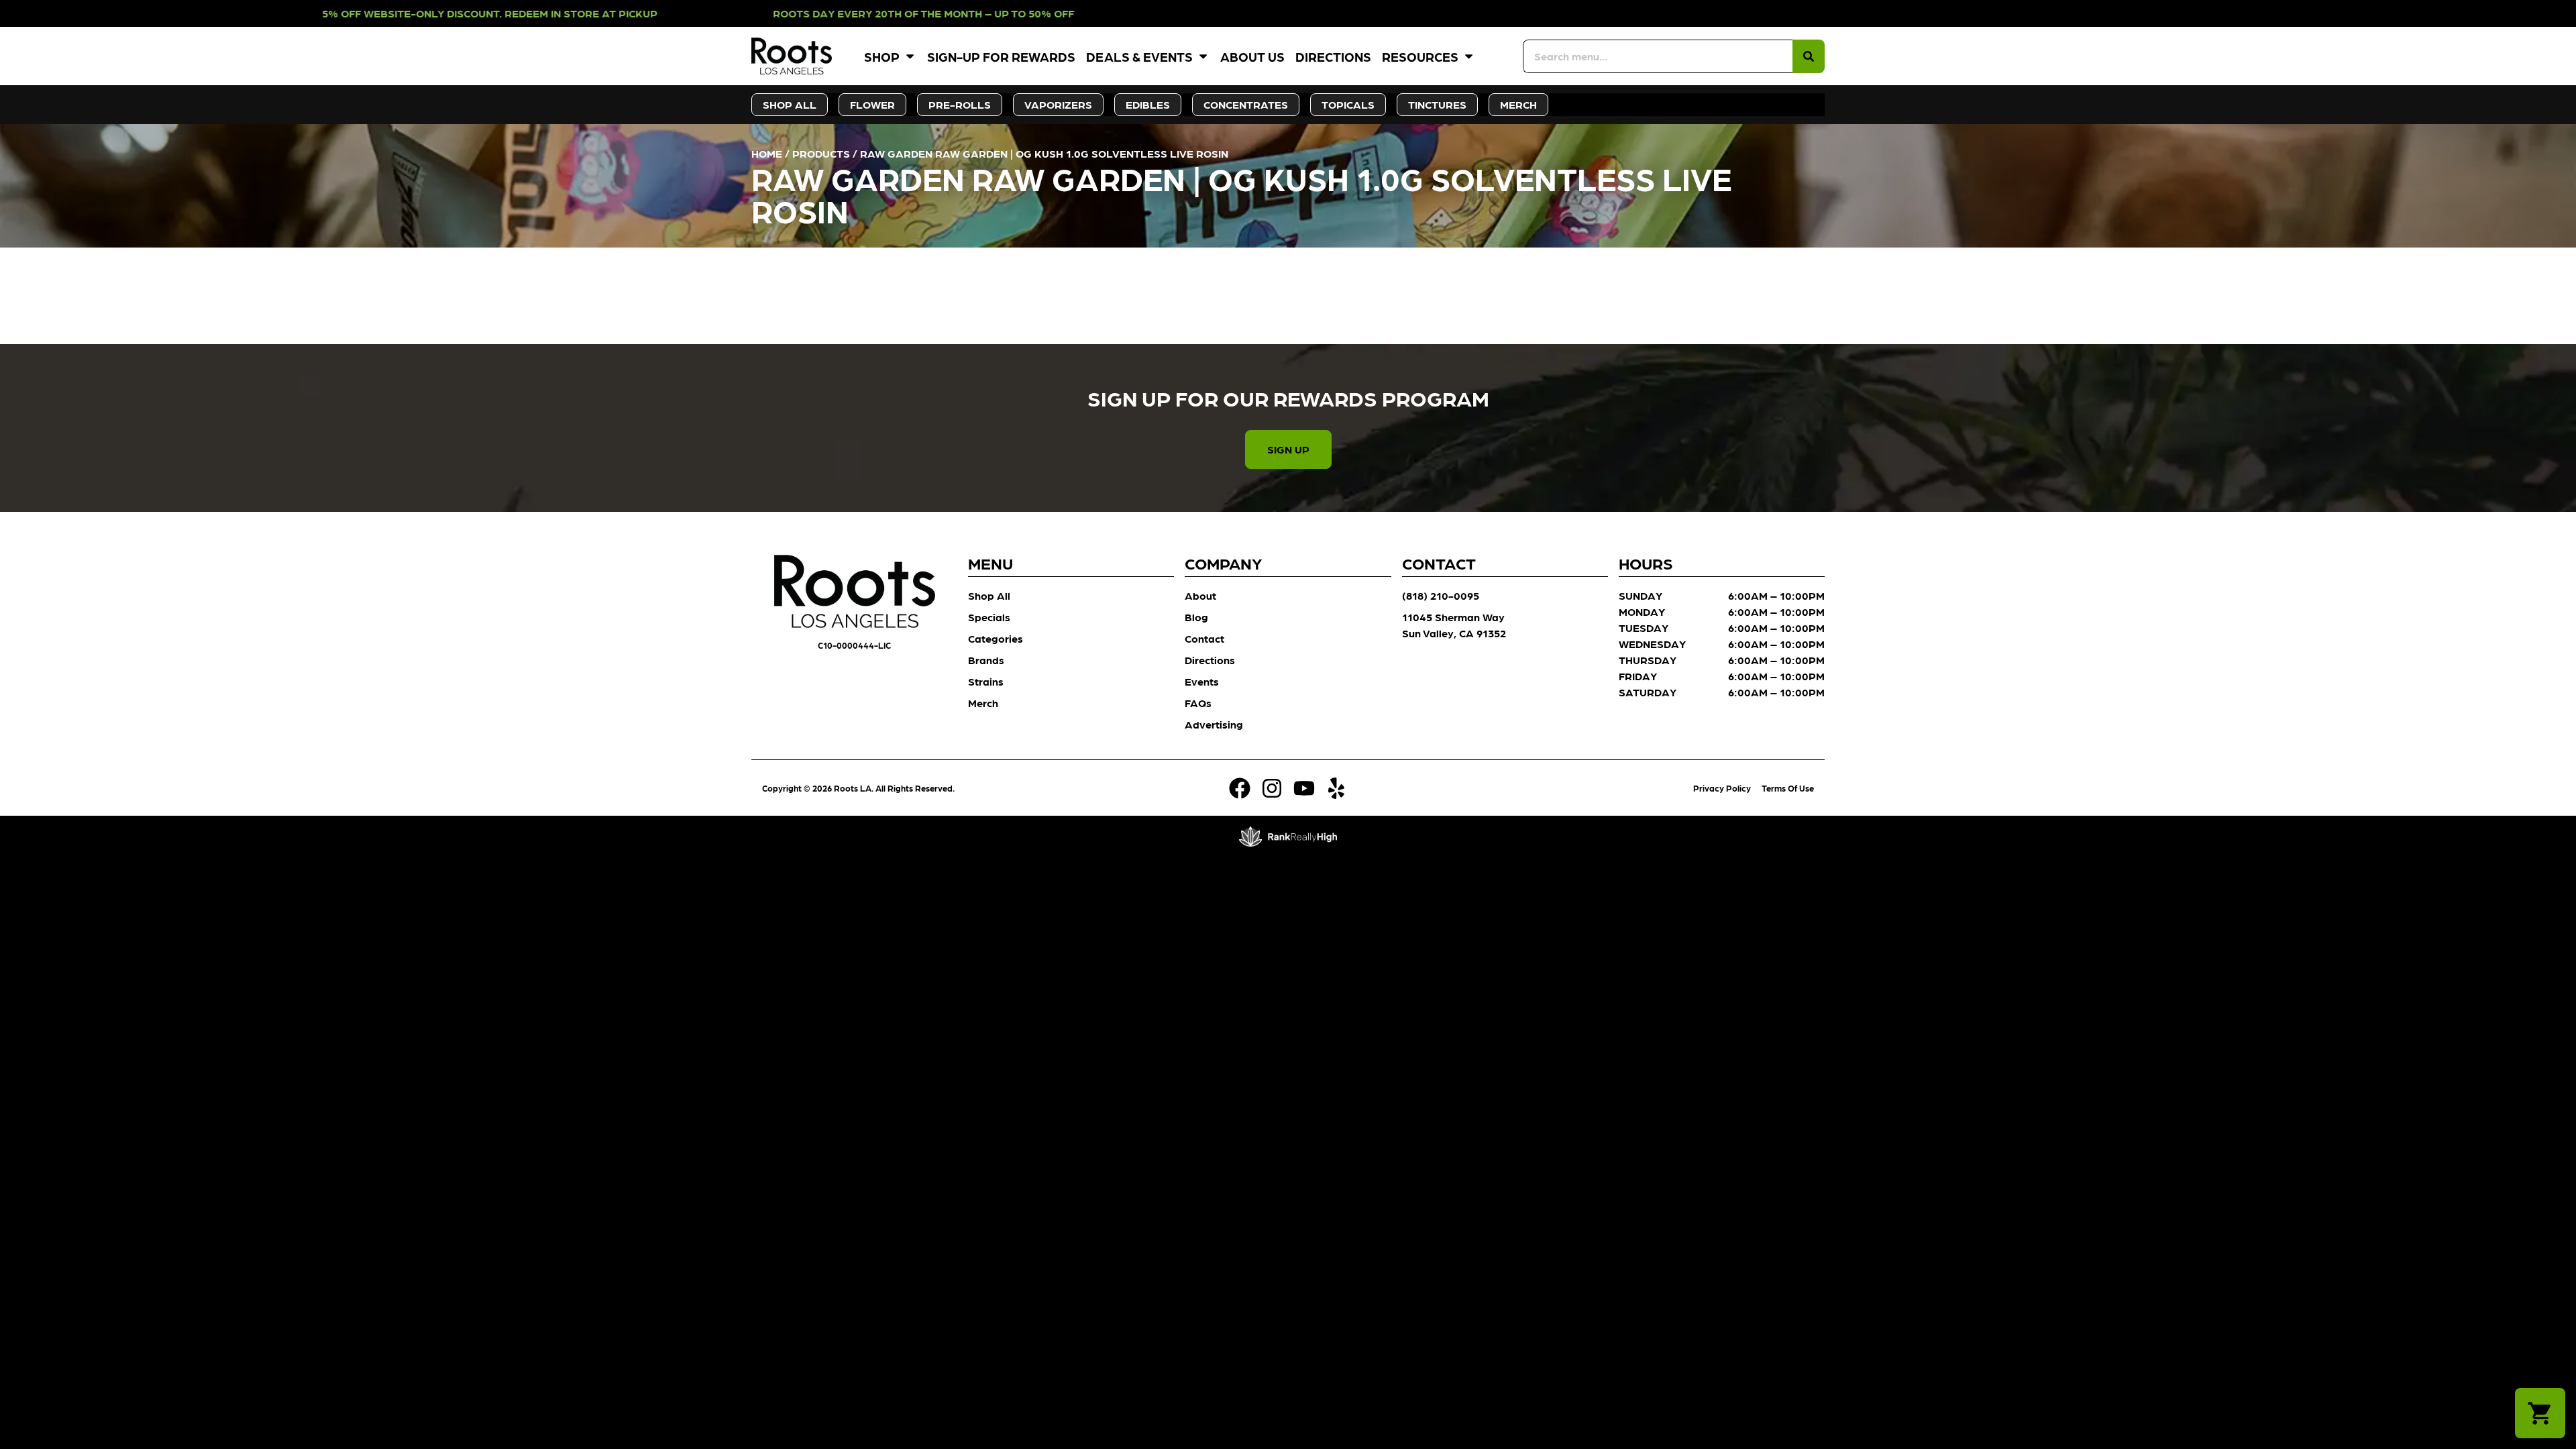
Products (821, 153)
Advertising (1214, 724)
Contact (1204, 638)
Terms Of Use (1788, 788)
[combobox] (1658, 56)
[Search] (1809, 56)
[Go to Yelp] (1336, 788)
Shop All (989, 595)
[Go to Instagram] (1272, 788)
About (1200, 595)
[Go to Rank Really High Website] (1288, 837)
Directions (1333, 56)
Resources (1420, 56)
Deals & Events (1139, 56)
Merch (983, 703)
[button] (2540, 1413)
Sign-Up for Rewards (1001, 56)
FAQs (1198, 703)
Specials (989, 617)
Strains (986, 681)
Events (1202, 681)
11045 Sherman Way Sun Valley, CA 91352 (1454, 625)
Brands (986, 660)
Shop (882, 56)
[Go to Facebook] (1240, 788)
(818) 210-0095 (1441, 595)
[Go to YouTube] (1304, 788)
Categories (996, 638)
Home (767, 153)
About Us (1252, 56)
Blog (1196, 617)
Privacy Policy (1722, 788)
